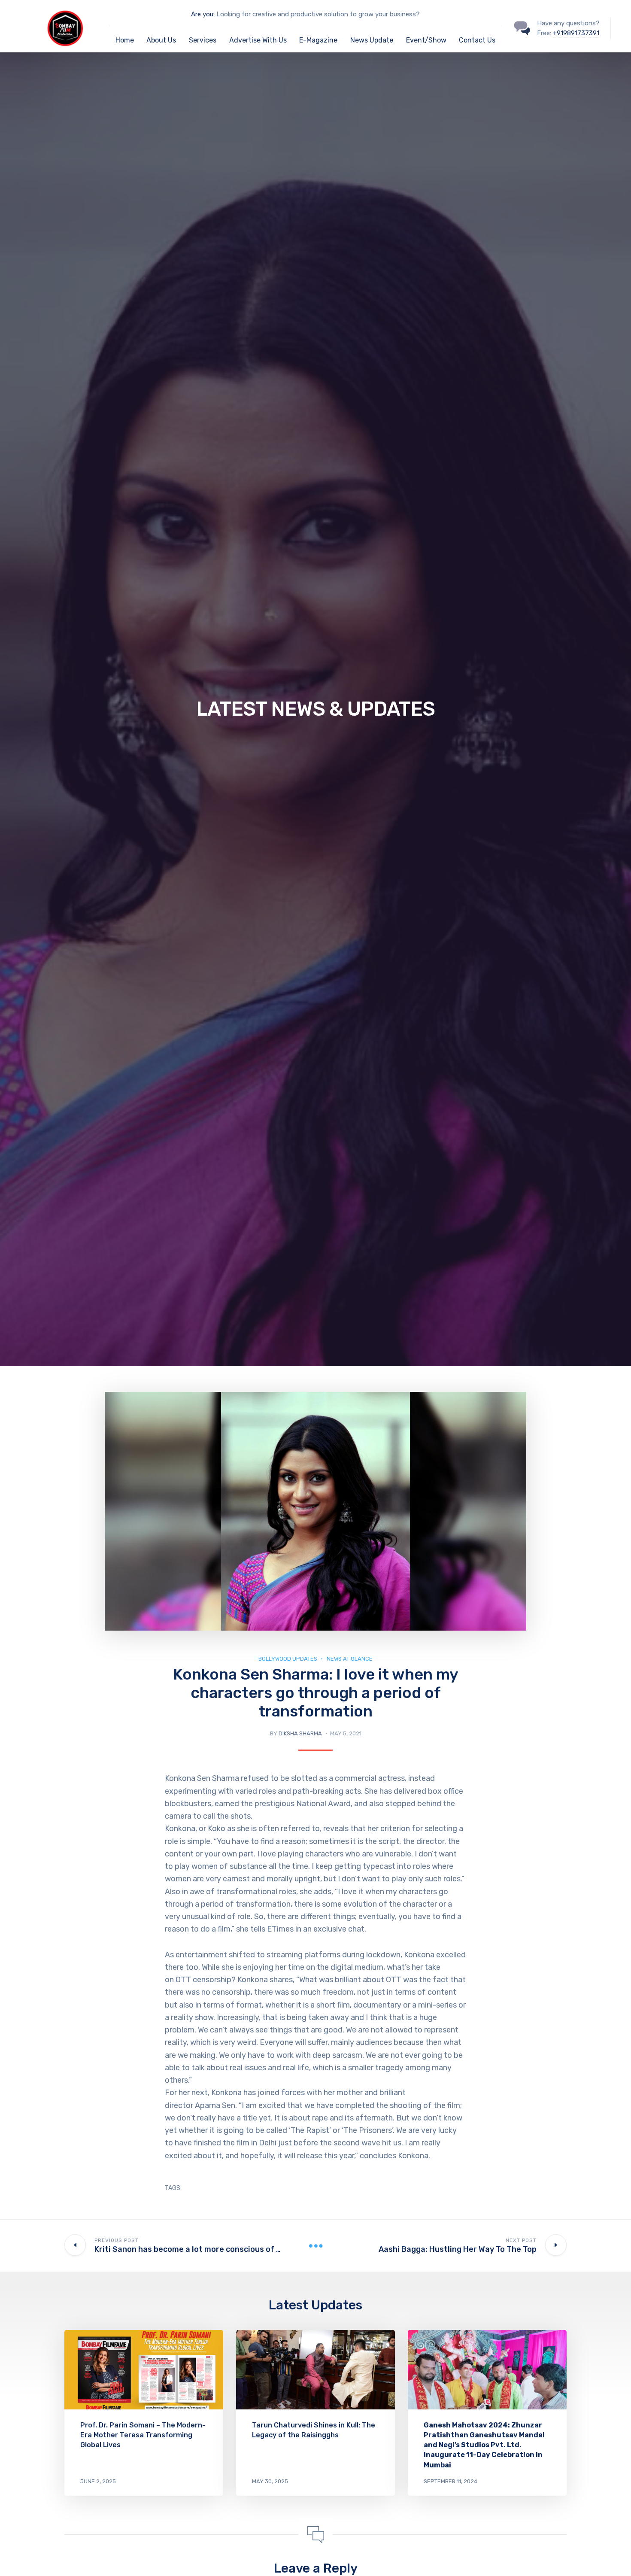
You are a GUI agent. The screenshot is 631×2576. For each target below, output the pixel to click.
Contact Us (477, 40)
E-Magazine (318, 40)
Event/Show (426, 40)
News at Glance (350, 1659)
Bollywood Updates (288, 1659)
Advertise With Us (258, 40)
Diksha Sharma (300, 1733)
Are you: (203, 14)
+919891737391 (576, 33)
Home (125, 40)
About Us (161, 40)
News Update (372, 40)
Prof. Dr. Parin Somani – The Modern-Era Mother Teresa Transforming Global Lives (143, 2435)
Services (203, 40)
